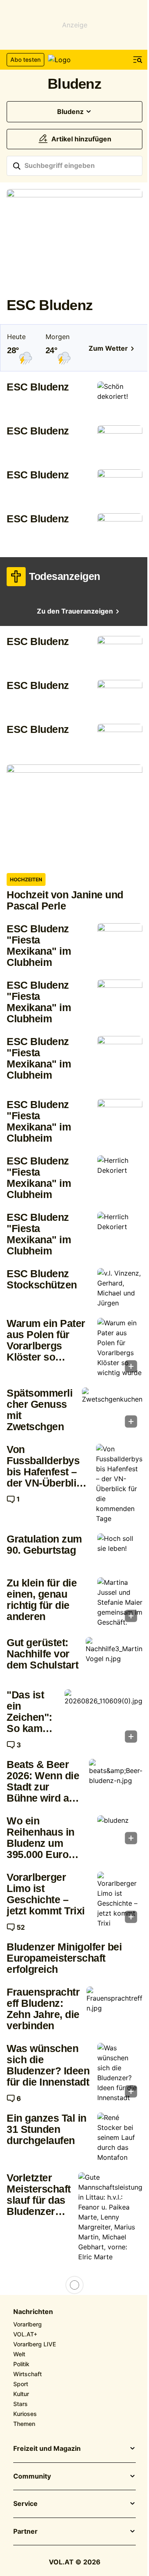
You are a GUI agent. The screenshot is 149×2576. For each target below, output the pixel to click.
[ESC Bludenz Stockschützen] (120, 1288)
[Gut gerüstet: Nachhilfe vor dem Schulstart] (114, 1658)
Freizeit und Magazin (47, 2449)
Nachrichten (33, 2312)
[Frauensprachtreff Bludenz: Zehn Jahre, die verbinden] (114, 2007)
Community (32, 2477)
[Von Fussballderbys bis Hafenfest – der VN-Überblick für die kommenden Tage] (119, 1484)
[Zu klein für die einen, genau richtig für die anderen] (120, 1602)
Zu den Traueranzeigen (75, 611)
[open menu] (138, 60)
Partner (25, 2532)
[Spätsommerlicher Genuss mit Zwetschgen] (112, 1410)
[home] (74, 60)
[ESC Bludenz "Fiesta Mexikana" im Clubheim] (120, 940)
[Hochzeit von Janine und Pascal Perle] (74, 815)
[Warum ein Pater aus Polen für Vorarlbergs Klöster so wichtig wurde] (120, 1348)
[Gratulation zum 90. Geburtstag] (120, 1550)
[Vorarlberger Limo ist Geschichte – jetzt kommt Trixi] (120, 1900)
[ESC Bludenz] (74, 240)
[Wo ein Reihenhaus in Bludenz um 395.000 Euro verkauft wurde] (120, 1832)
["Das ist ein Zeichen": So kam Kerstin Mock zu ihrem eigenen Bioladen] (103, 1719)
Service (25, 2504)
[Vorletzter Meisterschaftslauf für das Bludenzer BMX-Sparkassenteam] (110, 2217)
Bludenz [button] (70, 112)
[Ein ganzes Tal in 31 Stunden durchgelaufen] (120, 2137)
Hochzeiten (26, 879)
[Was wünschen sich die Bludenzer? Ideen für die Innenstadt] (120, 2073)
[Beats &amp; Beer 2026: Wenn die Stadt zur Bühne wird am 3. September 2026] (116, 1779)
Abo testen (25, 59)
